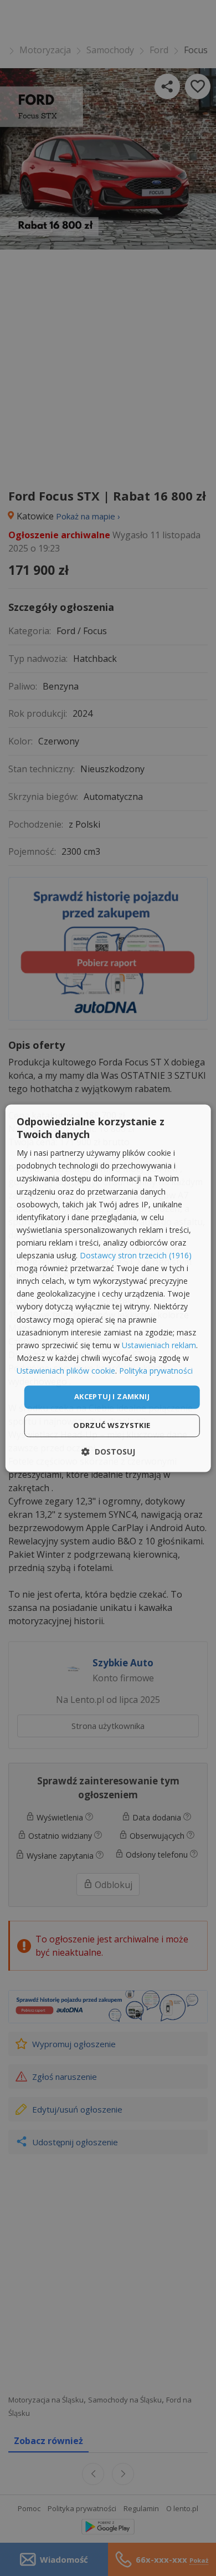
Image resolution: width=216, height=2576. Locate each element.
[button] (108, 1452)
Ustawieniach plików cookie (66, 1371)
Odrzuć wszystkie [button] (112, 1425)
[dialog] (108, 1288)
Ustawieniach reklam (159, 1345)
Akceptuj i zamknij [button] (112, 1396)
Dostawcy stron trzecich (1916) (136, 1256)
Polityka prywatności (156, 1371)
